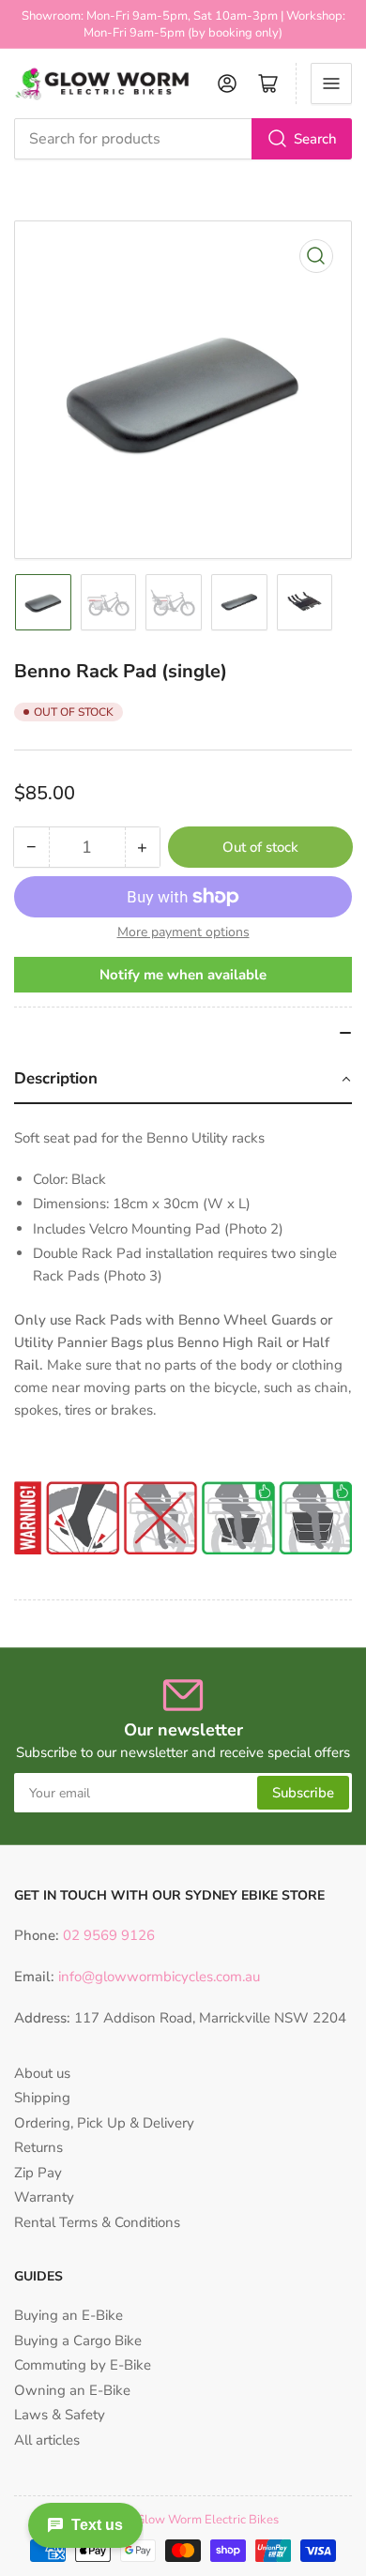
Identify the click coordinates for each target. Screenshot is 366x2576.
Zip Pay (38, 2173)
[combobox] (183, 139)
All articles (47, 2440)
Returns (38, 2147)
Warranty (44, 2197)
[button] (183, 1080)
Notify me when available (183, 975)
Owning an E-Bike (72, 2390)
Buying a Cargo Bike (78, 2341)
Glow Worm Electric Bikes (207, 2520)
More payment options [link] (183, 932)
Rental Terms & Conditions (97, 2222)
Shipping (42, 2098)
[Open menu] (331, 83)
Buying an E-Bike (69, 2315)
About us (42, 2073)
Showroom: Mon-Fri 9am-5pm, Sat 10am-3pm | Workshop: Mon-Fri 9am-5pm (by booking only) (183, 24)
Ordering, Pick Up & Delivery (104, 2123)
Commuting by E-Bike (83, 2365)
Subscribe (303, 1793)
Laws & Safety (60, 2415)
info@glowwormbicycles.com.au (159, 1977)
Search (315, 139)
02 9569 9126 (107, 1935)
